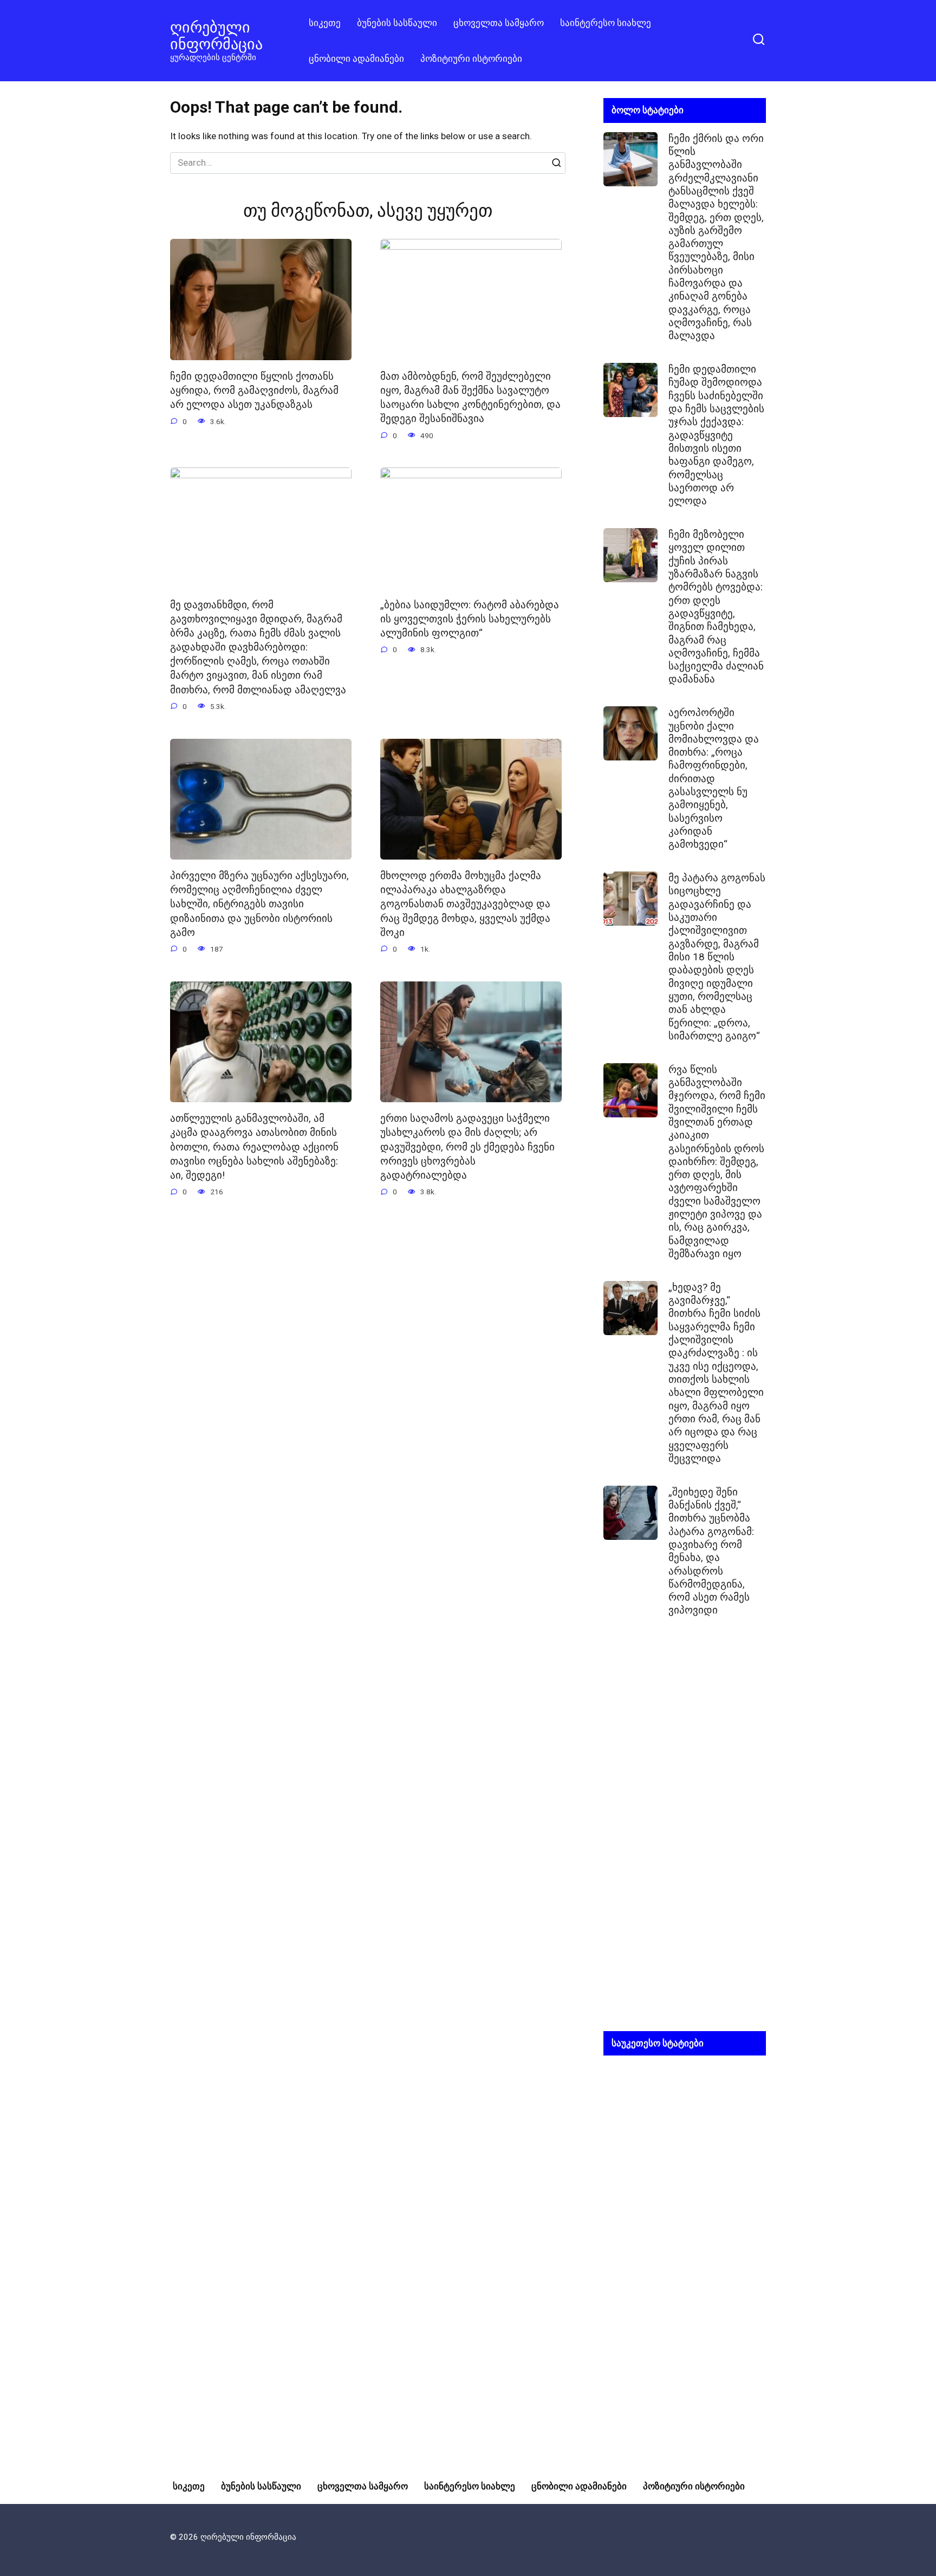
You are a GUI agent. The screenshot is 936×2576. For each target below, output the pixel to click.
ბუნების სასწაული (397, 23)
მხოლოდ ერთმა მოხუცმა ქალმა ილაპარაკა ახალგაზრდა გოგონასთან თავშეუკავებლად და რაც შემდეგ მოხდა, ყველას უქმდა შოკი (465, 904)
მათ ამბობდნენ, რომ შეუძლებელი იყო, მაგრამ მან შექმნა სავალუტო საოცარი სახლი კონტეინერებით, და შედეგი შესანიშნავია (470, 398)
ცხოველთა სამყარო (499, 23)
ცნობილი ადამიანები (356, 58)
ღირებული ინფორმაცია (216, 35)
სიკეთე (325, 23)
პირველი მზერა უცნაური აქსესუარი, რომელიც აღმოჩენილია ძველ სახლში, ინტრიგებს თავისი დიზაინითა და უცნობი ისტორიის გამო (259, 904)
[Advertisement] (685, 1833)
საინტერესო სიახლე (606, 23)
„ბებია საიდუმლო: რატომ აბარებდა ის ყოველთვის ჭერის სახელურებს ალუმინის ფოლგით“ (470, 619)
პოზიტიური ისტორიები (471, 58)
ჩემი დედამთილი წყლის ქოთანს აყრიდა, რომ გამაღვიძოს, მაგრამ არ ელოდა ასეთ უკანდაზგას (254, 391)
